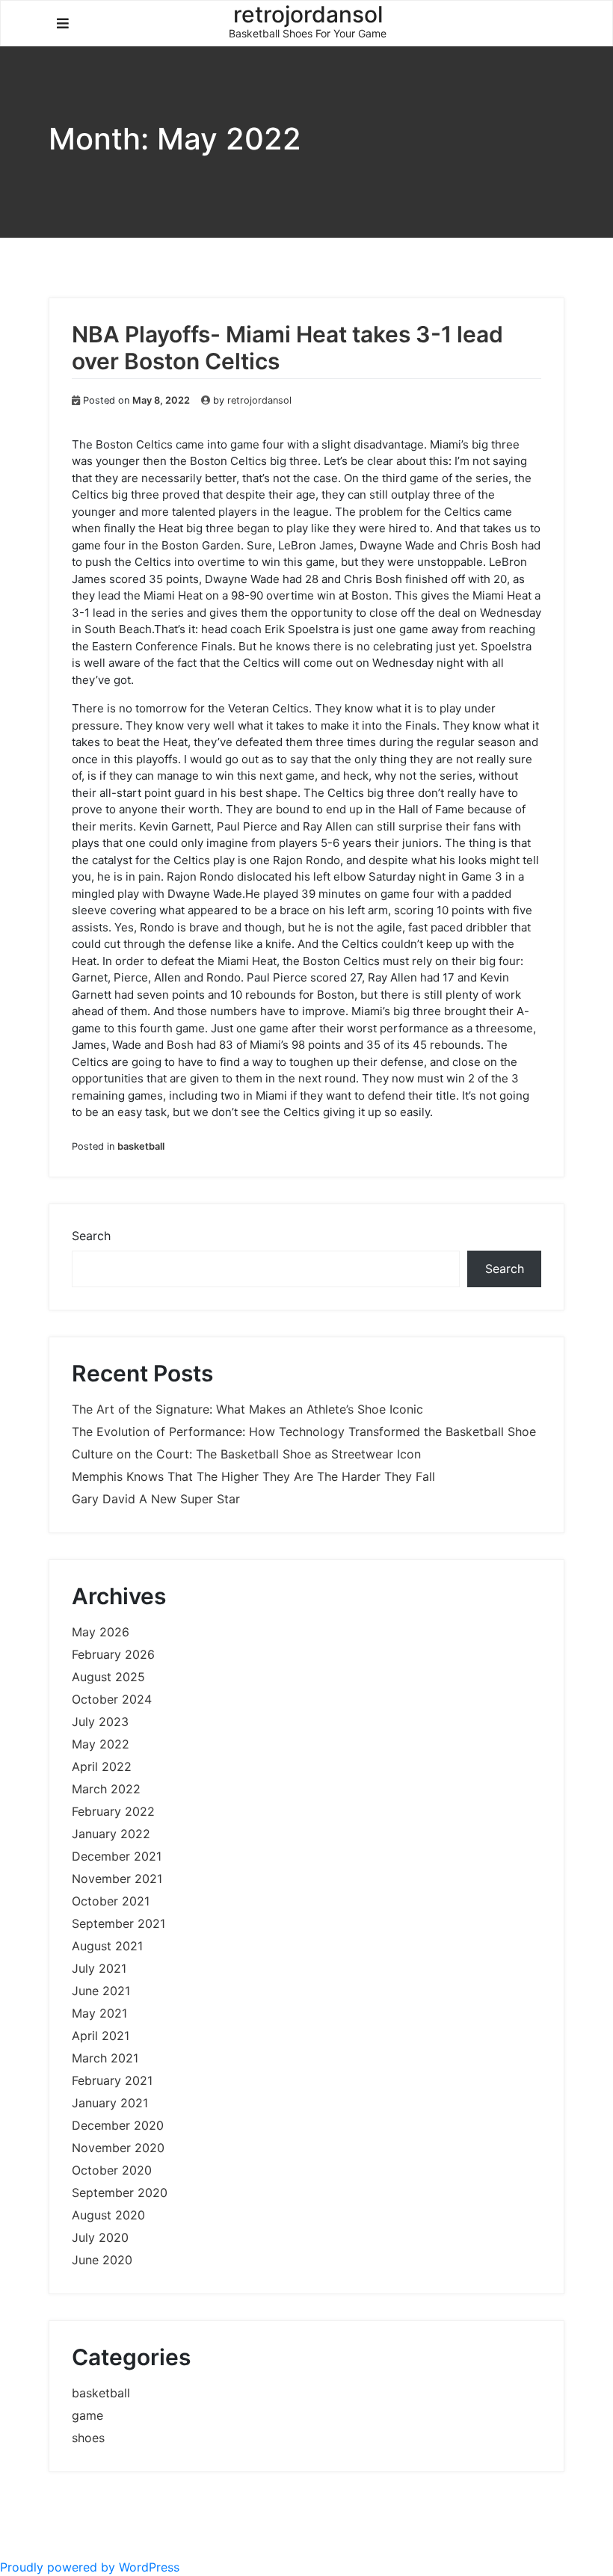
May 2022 (101, 1744)
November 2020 (118, 2148)
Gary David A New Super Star (156, 1499)
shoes (88, 2438)
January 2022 (111, 1834)
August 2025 (108, 1677)
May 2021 (99, 2013)
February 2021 (112, 2080)
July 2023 (100, 1722)
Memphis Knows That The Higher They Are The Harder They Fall (253, 1476)
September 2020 (120, 2193)
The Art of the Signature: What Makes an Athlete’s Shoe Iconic (247, 1409)
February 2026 (113, 1654)
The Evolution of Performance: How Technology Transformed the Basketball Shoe (304, 1432)
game (87, 2415)
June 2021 (101, 1991)
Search (91, 1236)
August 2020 (108, 2215)
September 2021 (118, 1923)
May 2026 (101, 1632)
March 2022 (106, 1789)
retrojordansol (259, 400)
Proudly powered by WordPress (90, 2567)
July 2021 (99, 1968)
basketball (141, 1146)
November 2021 (117, 1879)
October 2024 (112, 1699)
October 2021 (111, 1901)
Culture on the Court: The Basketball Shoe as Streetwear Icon (246, 1454)
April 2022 (102, 1766)
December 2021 (117, 1856)
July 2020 (100, 2237)
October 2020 (112, 2170)
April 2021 (101, 2036)
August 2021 (107, 1946)
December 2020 (118, 2125)
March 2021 (105, 2058)
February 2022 (113, 1811)
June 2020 (102, 2260)
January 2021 (110, 2103)
